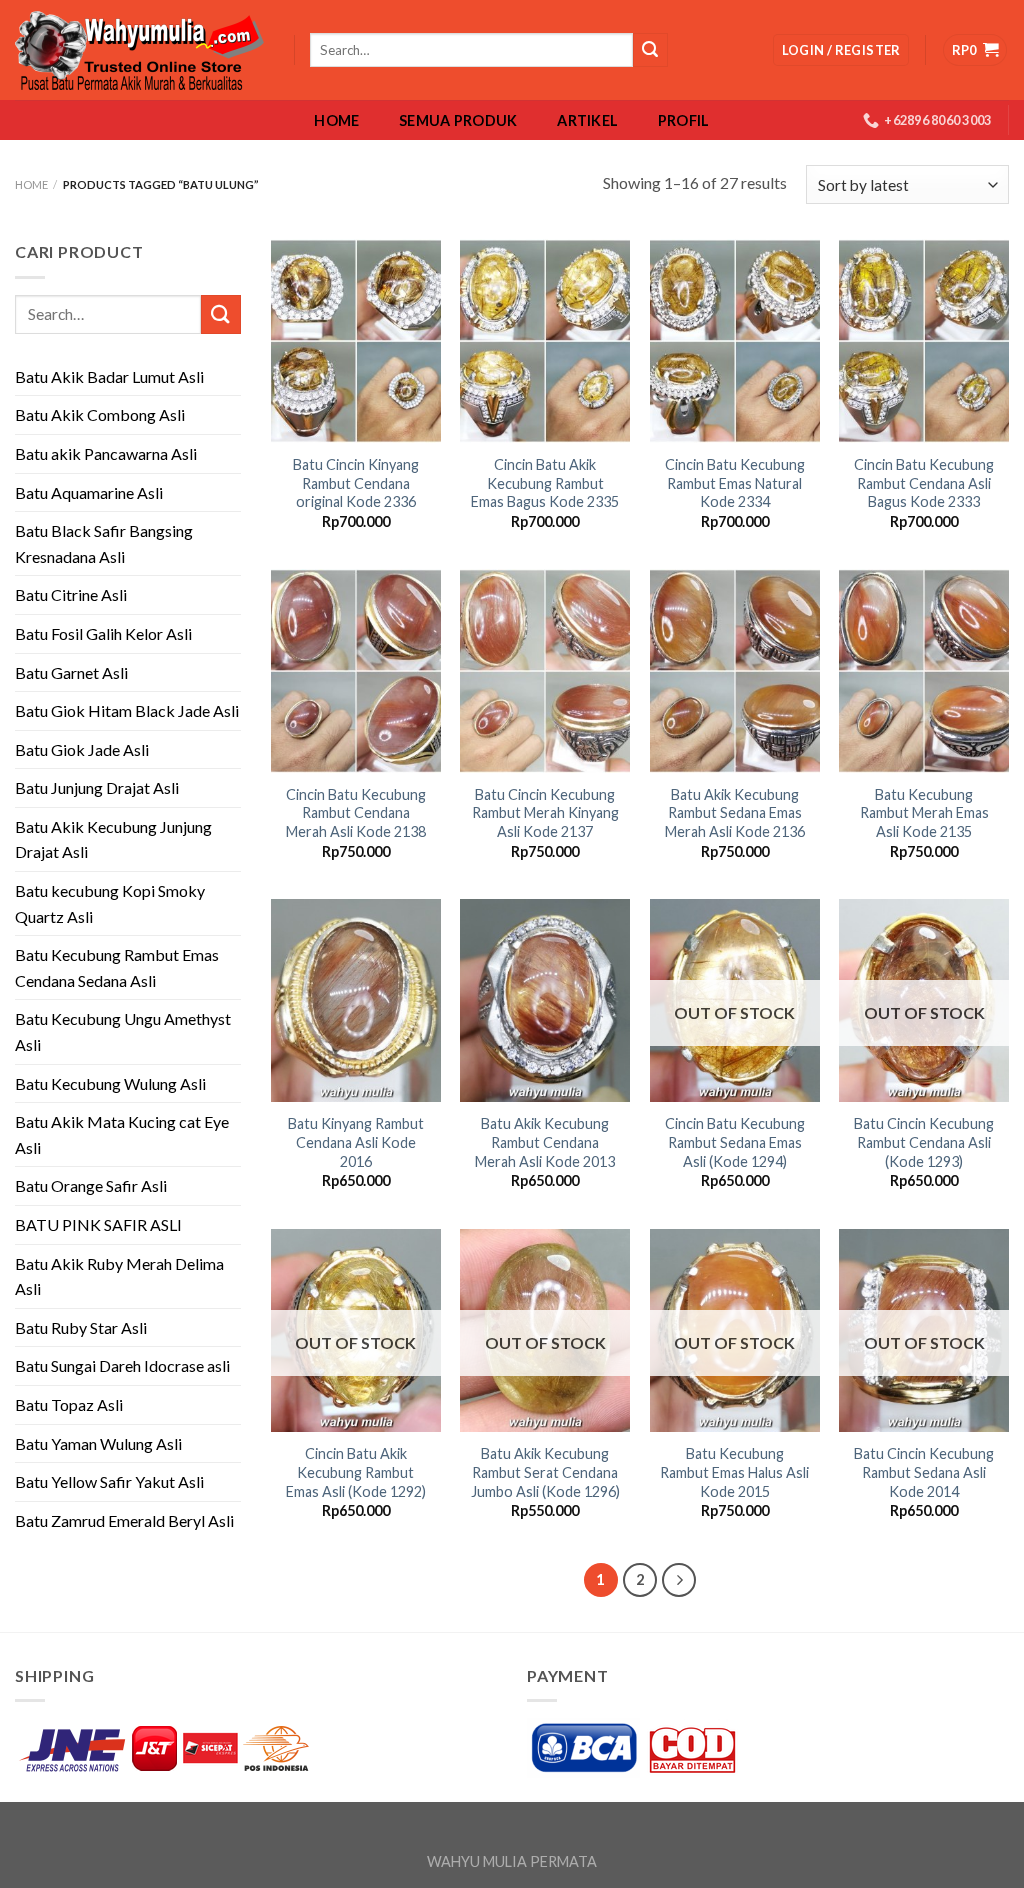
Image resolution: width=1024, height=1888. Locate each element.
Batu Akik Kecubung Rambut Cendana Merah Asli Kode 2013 (545, 1142)
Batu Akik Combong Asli (100, 414)
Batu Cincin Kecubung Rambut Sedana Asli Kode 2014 (924, 1472)
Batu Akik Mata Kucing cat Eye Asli (122, 1134)
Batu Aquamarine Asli (89, 492)
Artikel (587, 121)
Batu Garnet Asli (71, 672)
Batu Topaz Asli (69, 1404)
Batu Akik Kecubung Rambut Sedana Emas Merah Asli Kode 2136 (735, 813)
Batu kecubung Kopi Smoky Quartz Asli (110, 903)
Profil (684, 121)
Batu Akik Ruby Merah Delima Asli (119, 1276)
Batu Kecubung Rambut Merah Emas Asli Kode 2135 (924, 813)
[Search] (650, 50)
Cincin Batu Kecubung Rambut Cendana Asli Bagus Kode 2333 (924, 483)
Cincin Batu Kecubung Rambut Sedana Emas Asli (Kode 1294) (735, 1142)
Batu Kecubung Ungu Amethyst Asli (123, 1031)
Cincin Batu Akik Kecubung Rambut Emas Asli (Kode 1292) (356, 1472)
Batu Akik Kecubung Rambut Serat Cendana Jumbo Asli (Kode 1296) (545, 1472)
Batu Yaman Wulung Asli (98, 1443)
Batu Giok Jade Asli (82, 749)
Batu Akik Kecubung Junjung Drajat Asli (113, 839)
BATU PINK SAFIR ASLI (100, 1224)
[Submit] (221, 314)
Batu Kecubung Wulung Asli (110, 1083)
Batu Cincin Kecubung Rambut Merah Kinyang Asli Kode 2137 (545, 813)
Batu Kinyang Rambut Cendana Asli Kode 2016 (356, 1142)
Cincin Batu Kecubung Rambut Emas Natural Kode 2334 (735, 483)
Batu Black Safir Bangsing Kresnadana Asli (104, 543)
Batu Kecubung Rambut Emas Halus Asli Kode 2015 (734, 1472)
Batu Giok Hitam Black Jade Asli (127, 710)
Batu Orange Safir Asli (91, 1185)
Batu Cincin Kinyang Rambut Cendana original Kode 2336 (356, 483)
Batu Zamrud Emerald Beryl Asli (124, 1520)
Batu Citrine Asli (71, 594)
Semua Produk (458, 121)
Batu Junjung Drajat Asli (97, 787)
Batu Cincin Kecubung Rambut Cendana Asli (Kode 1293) (924, 1142)
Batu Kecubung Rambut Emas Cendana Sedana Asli (117, 967)
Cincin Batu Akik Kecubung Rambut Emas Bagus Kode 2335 (545, 483)
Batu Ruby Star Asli (81, 1327)
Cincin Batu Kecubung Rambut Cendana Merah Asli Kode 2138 (356, 813)
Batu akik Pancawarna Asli (106, 453)
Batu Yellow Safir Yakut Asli (109, 1481)
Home (336, 121)
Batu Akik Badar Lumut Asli (109, 376)
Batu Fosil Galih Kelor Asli (103, 633)
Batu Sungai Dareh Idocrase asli (122, 1365)
